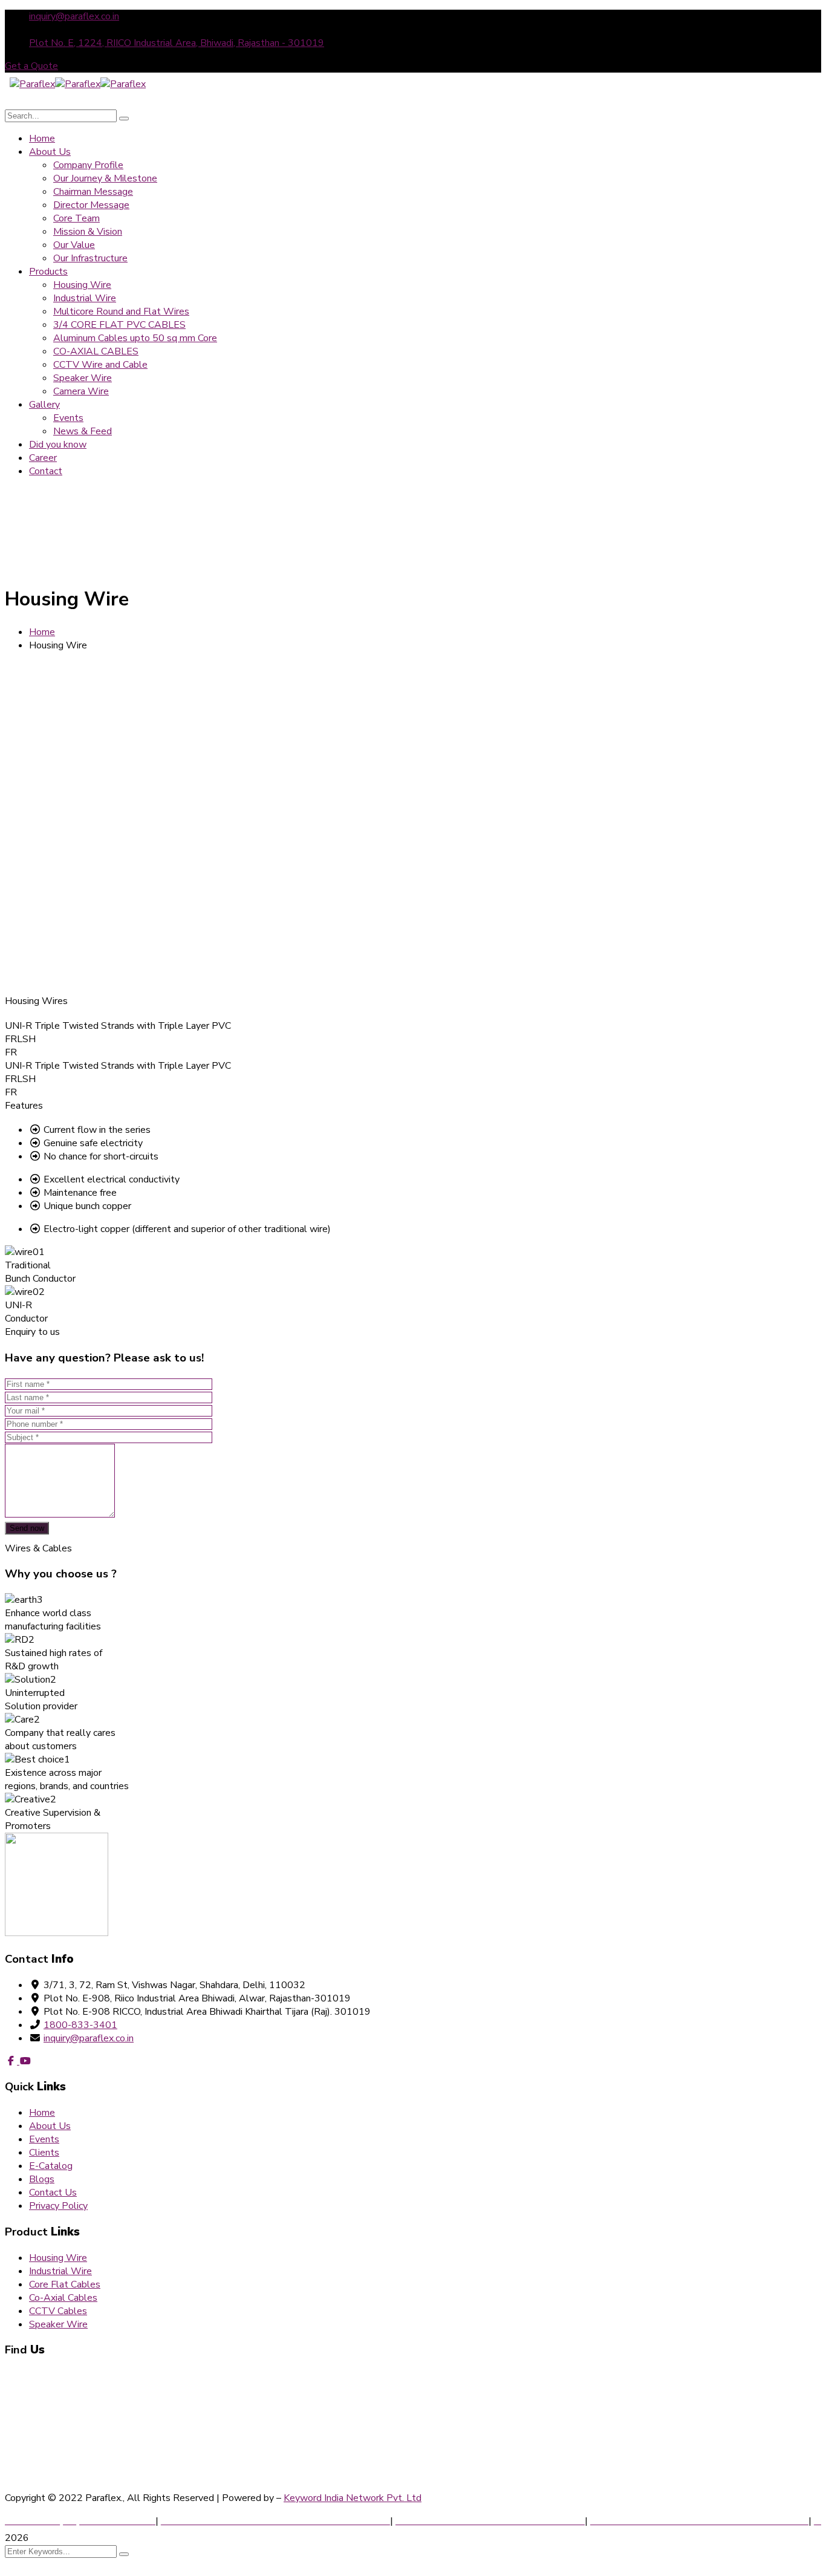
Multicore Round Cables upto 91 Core (91, 807)
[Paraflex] (32, 84)
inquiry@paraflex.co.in (74, 16)
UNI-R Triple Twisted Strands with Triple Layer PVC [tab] (118, 1026)
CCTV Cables (40, 919)
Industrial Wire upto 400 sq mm (79, 780)
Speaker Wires (43, 947)
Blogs (42, 2179)
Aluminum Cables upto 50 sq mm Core (93, 863)
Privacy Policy (58, 2206)
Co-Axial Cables (45, 891)
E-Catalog (51, 2166)
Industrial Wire (60, 2271)
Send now (27, 1528)
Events (44, 2139)
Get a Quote (31, 66)
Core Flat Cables (65, 2284)
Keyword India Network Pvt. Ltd (353, 2498)
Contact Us (53, 2193)
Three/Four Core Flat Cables (72, 835)
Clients (44, 2153)
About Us (50, 2126)
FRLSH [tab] (20, 1039)
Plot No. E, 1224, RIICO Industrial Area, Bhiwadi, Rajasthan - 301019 (177, 43)
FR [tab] (11, 1052)
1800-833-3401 (80, 2025)
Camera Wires (41, 974)
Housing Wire (40, 752)
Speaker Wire (58, 2324)
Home (42, 632)
